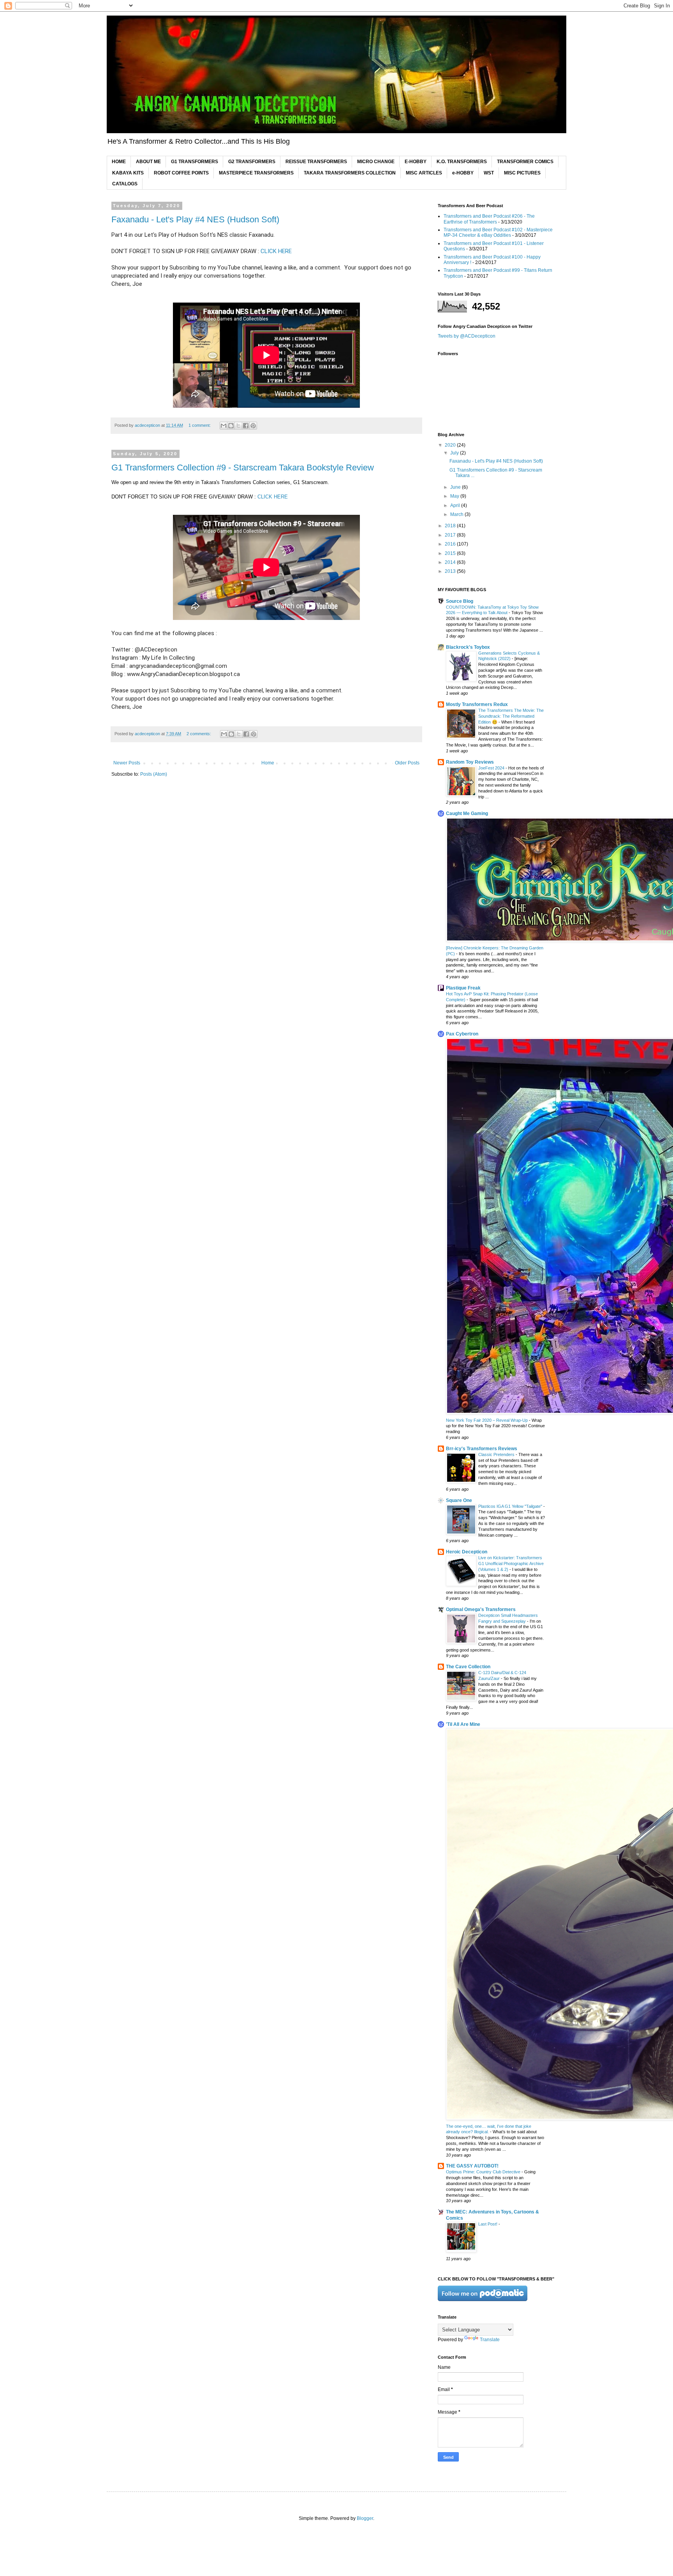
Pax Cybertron (462, 1034)
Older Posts (407, 763)
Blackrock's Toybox (468, 647)
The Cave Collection (468, 1667)
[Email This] (224, 426)
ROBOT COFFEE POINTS (181, 173)
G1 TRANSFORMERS (195, 162)
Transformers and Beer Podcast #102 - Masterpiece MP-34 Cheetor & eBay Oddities (498, 232)
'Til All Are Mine (463, 1724)
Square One (459, 1500)
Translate (490, 2340)
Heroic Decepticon (467, 1552)
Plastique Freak (463, 988)
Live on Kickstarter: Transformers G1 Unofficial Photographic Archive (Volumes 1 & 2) (511, 1564)
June (456, 487)
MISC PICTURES (522, 173)
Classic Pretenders (497, 1454)
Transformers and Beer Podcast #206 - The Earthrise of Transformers (489, 219)
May (455, 496)
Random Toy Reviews (470, 762)
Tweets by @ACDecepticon (467, 336)
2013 (451, 571)
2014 (451, 562)
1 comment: (200, 425)
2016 (451, 544)
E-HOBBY (416, 162)
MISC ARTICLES (424, 173)
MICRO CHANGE (376, 162)
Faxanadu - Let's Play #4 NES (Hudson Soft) (195, 219)
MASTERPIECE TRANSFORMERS (256, 173)
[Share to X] (238, 426)
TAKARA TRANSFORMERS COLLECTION (350, 173)
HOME (119, 162)
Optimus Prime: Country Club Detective (484, 2172)
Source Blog (460, 601)
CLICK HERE (276, 251)
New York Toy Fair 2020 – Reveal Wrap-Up (487, 1420)
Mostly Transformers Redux (477, 704)
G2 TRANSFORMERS (252, 162)
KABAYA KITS (128, 173)
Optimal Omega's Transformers (481, 1609)
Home (268, 763)
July (455, 453)
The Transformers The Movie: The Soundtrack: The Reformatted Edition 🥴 (511, 716)
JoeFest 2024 (492, 768)
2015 (451, 553)
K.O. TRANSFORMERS (462, 162)
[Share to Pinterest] (253, 426)
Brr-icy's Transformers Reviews (482, 1449)
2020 (451, 445)
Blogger (365, 2518)
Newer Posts (127, 763)
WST (489, 173)
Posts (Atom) (154, 774)
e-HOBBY (463, 173)
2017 (451, 535)
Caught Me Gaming (467, 813)
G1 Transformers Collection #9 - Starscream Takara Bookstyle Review (243, 467)
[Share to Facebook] (246, 426)
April (456, 505)
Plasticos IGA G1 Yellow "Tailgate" (511, 1506)
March (457, 514)
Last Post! (488, 2224)
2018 (451, 526)
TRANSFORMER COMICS (525, 162)
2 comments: (199, 734)
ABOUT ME (148, 162)
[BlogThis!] (231, 426)
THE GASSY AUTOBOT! (472, 2166)
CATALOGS (125, 184)
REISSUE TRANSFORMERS (316, 162)
